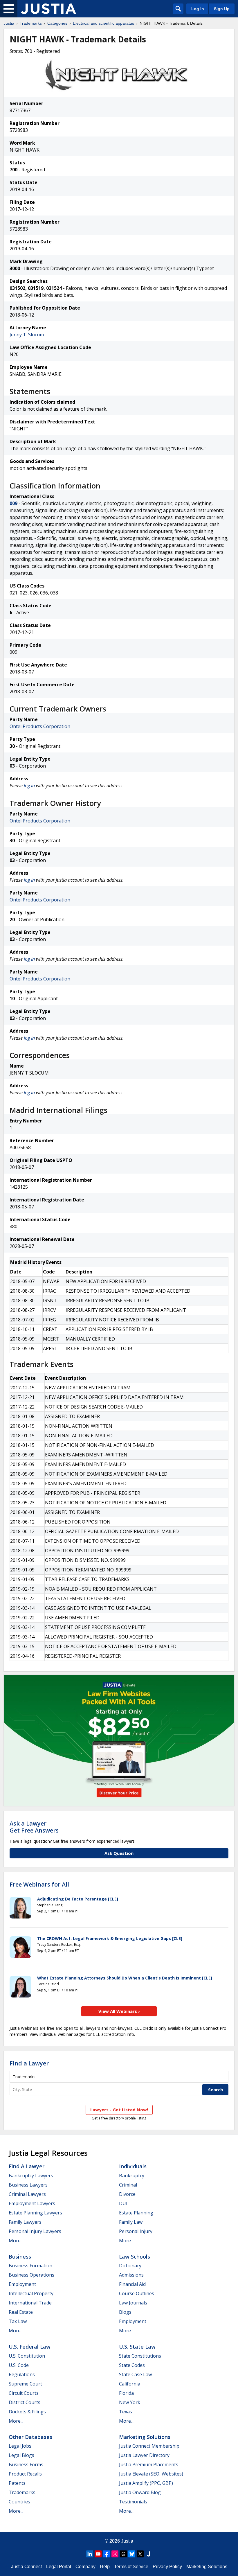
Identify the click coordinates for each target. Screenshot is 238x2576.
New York (130, 2402)
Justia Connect (26, 2567)
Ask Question (119, 1853)
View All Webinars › (119, 2011)
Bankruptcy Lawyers (31, 2176)
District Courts (25, 2402)
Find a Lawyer (29, 2063)
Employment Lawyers (32, 2203)
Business (20, 2257)
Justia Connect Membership (149, 2446)
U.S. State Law (137, 2347)
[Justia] (48, 9)
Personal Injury (136, 2231)
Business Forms (26, 2464)
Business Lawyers (28, 2185)
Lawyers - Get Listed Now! (119, 2110)
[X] (140, 2554)
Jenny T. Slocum (27, 335)
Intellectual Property (31, 2293)
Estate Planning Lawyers (35, 2213)
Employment (22, 2284)
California (130, 2384)
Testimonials (133, 2502)
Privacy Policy (167, 2567)
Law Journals (133, 2303)
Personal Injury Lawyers (35, 2231)
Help (105, 2567)
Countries (19, 2502)
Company (85, 2567)
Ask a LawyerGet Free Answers (34, 1827)
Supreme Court (25, 2384)
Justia (9, 23)
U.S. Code (19, 2365)
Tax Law (18, 2321)
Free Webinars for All (39, 1885)
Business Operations (31, 2275)
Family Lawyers (25, 2222)
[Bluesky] (132, 2554)
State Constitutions (140, 2356)
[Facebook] (107, 2554)
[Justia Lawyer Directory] (149, 2554)
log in (29, 786)
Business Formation (30, 2266)
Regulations (22, 2374)
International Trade (30, 2303)
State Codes (132, 2365)
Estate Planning (136, 2213)
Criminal (128, 2185)
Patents (17, 2483)
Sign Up (222, 9)
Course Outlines (137, 2293)
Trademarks (31, 23)
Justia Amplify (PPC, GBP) (146, 2483)
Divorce (127, 2194)
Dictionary (130, 2266)
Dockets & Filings (27, 2412)
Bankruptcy (132, 2176)
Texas (126, 2412)
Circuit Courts (24, 2393)
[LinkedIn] (90, 2554)
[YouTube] (98, 2554)
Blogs (125, 2312)
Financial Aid (132, 2284)
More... (16, 2241)
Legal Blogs (21, 2455)
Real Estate (21, 2312)
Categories (57, 23)
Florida (126, 2393)
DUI (123, 2203)
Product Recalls (25, 2474)
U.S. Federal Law (30, 2347)
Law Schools (135, 2257)
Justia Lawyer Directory (144, 2455)
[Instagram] (115, 2554)
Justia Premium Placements (149, 2464)
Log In (198, 9)
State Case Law (135, 2374)
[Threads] (123, 2554)
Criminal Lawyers (27, 2194)
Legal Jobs (20, 2446)
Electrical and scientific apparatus (103, 23)
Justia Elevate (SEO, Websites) (151, 2474)
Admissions (131, 2275)
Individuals (133, 2166)
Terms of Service (131, 2567)
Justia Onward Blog (140, 2492)
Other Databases (30, 2437)
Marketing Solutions (145, 2437)
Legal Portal (59, 2567)
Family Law (131, 2222)
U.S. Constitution (27, 2356)
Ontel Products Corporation (40, 726)
